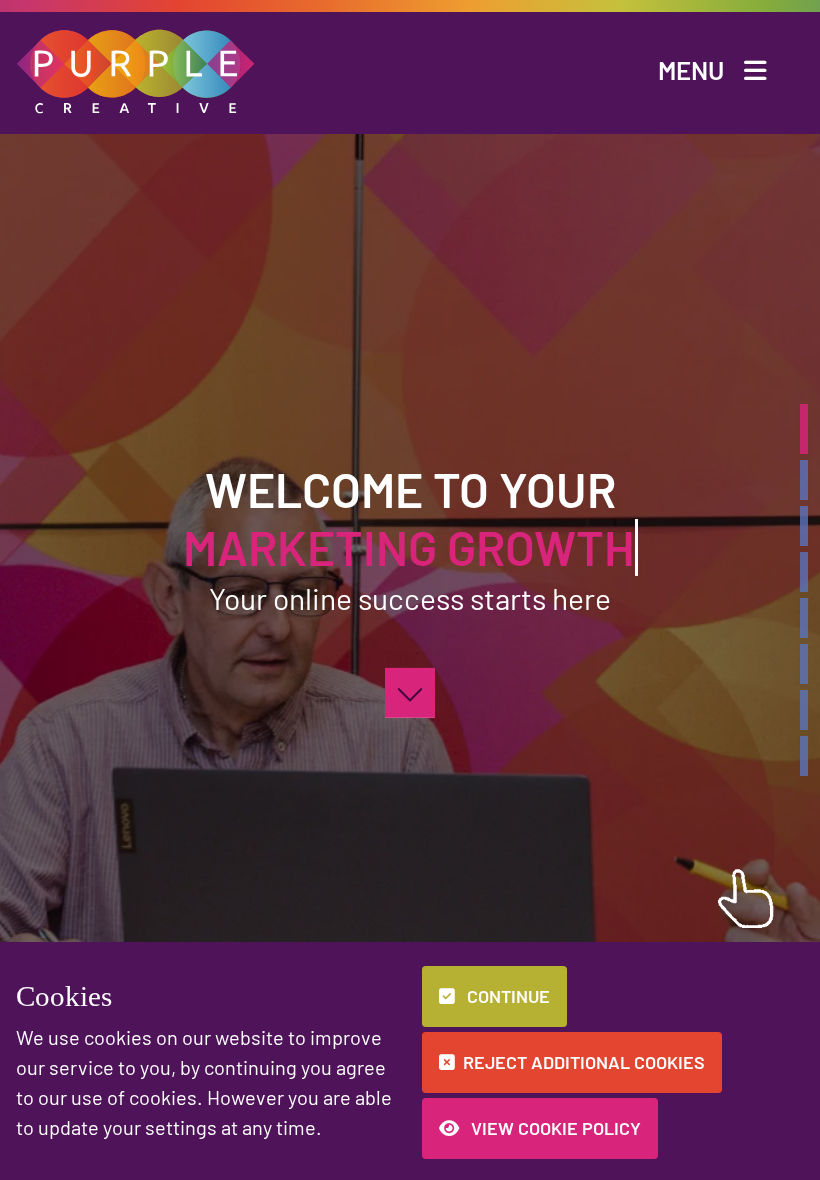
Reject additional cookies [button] (584, 1062)
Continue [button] (506, 996)
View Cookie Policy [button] (554, 1128)
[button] (136, 68)
